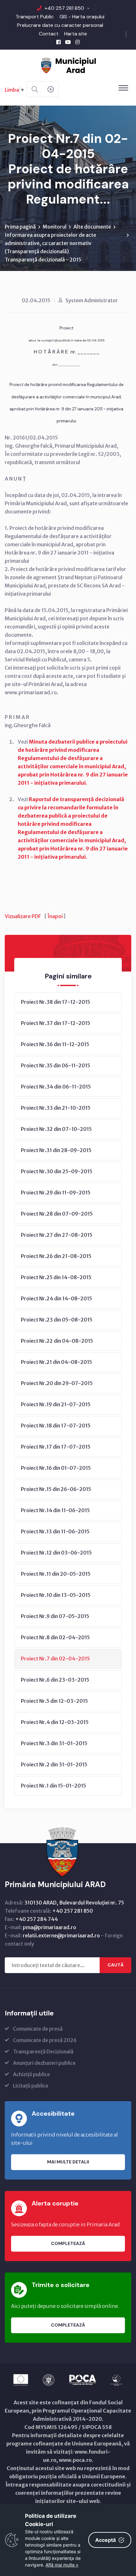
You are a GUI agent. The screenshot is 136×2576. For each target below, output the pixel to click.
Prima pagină (20, 227)
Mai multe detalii (68, 2162)
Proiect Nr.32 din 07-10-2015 (56, 1129)
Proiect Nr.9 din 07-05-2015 (55, 1616)
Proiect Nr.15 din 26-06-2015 (56, 1489)
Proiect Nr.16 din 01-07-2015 (56, 1468)
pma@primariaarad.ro (49, 1927)
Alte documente (92, 227)
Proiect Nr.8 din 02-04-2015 (55, 1637)
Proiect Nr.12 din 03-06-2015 (56, 1553)
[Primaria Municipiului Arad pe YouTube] (68, 42)
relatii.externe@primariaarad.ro (61, 1935)
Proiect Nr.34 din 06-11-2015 (56, 1087)
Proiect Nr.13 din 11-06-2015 (55, 1531)
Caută (116, 1965)
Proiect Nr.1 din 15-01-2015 (53, 1786)
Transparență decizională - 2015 (43, 260)
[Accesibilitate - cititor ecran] (51, 89)
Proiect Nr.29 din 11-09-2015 (56, 1193)
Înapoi (55, 916)
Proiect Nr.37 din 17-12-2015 (56, 1023)
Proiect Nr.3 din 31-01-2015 (54, 1743)
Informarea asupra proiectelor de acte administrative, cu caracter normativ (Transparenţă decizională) (50, 243)
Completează (68, 2243)
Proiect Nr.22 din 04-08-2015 (57, 1341)
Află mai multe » (62, 2565)
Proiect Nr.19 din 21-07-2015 (56, 1404)
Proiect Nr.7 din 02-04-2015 (55, 1659)
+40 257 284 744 (37, 1919)
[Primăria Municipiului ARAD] (68, 65)
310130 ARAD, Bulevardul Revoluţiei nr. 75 (74, 1903)
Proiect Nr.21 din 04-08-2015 (56, 1362)
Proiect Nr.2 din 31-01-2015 (54, 1764)
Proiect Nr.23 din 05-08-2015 (57, 1320)
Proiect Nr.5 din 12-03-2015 (54, 1701)
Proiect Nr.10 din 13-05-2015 (56, 1595)
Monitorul (55, 227)
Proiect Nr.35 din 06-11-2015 (56, 1065)
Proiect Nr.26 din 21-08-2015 (56, 1256)
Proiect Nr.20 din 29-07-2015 (57, 1383)
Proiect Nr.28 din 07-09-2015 (57, 1214)
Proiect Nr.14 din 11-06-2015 (55, 1510)
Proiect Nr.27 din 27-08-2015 (57, 1235)
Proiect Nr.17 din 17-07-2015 (56, 1447)
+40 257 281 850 (64, 8)
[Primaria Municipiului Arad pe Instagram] (77, 42)
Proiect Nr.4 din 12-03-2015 (55, 1722)
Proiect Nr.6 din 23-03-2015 (55, 1680)
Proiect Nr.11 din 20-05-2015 (56, 1574)
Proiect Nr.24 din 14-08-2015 (56, 1298)
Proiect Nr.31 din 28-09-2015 (56, 1150)
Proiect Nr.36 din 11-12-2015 (55, 1044)
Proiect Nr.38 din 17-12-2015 (56, 1002)
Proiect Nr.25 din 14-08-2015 (56, 1277)
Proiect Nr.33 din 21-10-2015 (56, 1108)
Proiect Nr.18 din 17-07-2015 (56, 1426)
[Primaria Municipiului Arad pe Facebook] (59, 42)
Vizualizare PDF (23, 916)
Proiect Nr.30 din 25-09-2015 (57, 1171)
